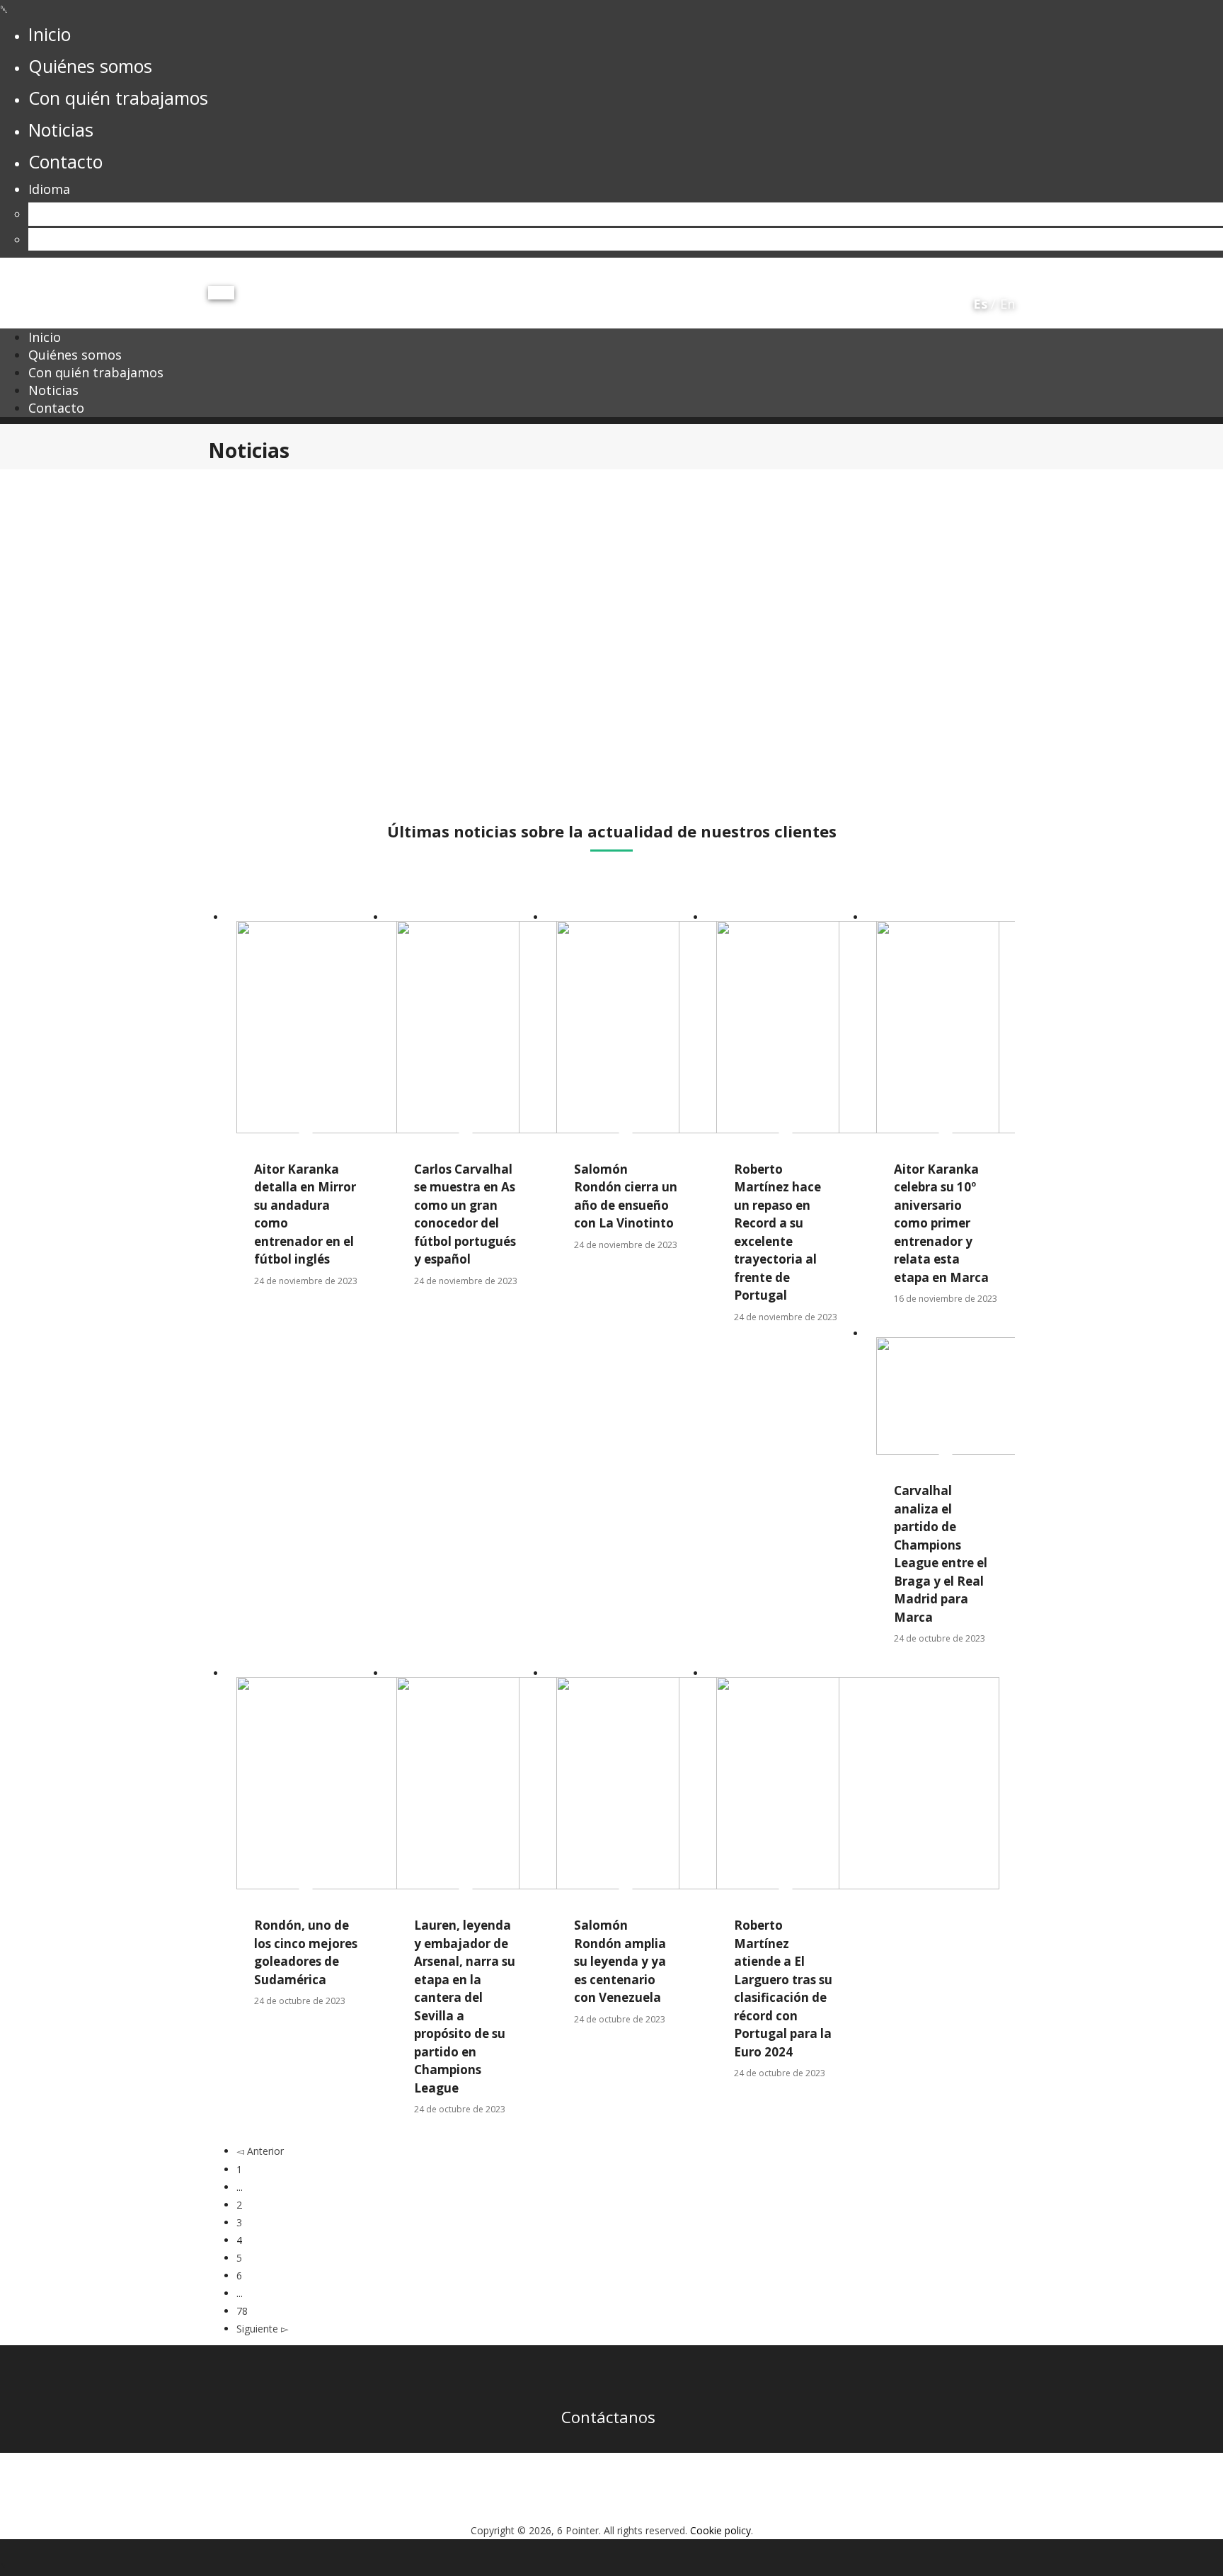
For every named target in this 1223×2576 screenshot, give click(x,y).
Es (35, 214)
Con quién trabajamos (96, 372)
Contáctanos (608, 2417)
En (36, 239)
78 (242, 2311)
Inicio (45, 337)
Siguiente (259, 2329)
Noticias (53, 390)
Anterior (264, 2151)
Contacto (56, 408)
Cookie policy (720, 2530)
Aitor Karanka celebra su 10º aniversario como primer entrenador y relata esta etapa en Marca (941, 1223)
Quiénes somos (75, 355)
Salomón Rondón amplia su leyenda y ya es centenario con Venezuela (620, 1961)
